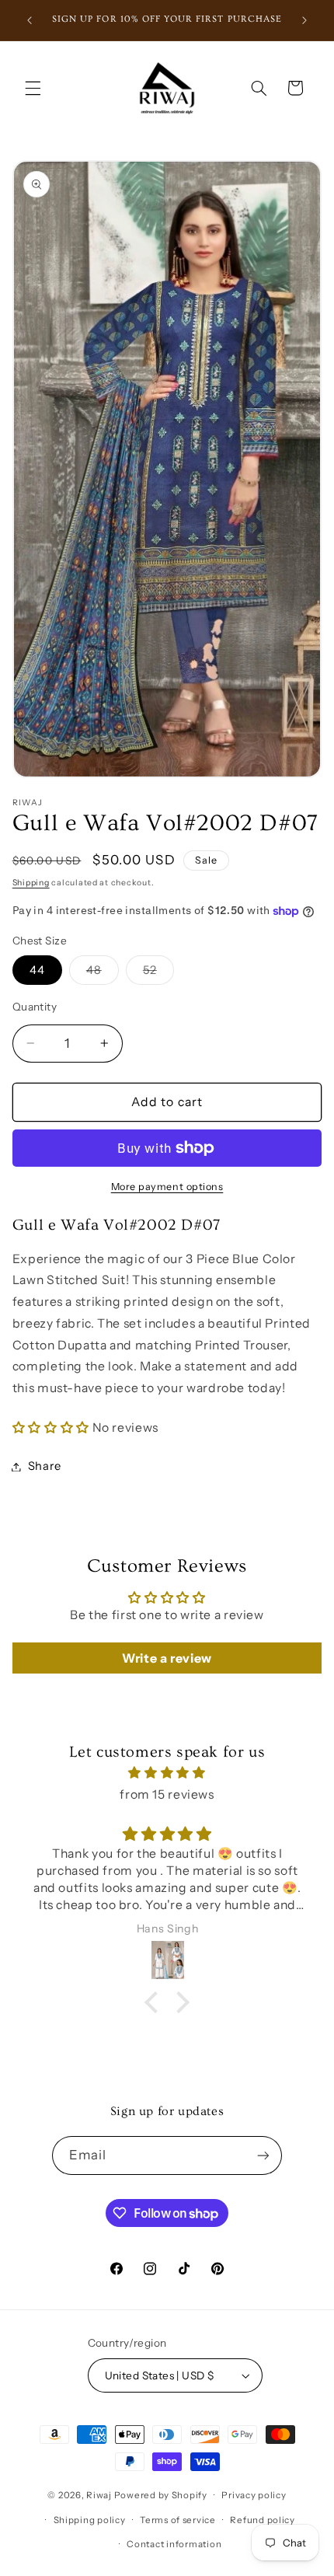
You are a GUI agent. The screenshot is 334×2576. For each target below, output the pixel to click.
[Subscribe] (263, 2155)
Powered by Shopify (161, 2495)
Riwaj (99, 2495)
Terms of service (178, 2520)
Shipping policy (90, 2520)
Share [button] (45, 1466)
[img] (167, 1773)
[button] (33, 88)
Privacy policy (254, 2495)
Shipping (31, 883)
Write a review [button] (167, 1658)
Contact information (174, 2544)
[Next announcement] (304, 20)
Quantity (35, 1007)
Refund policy (263, 2520)
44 (37, 970)
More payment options (167, 1187)
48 (103, 974)
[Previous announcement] (30, 20)
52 (158, 974)
